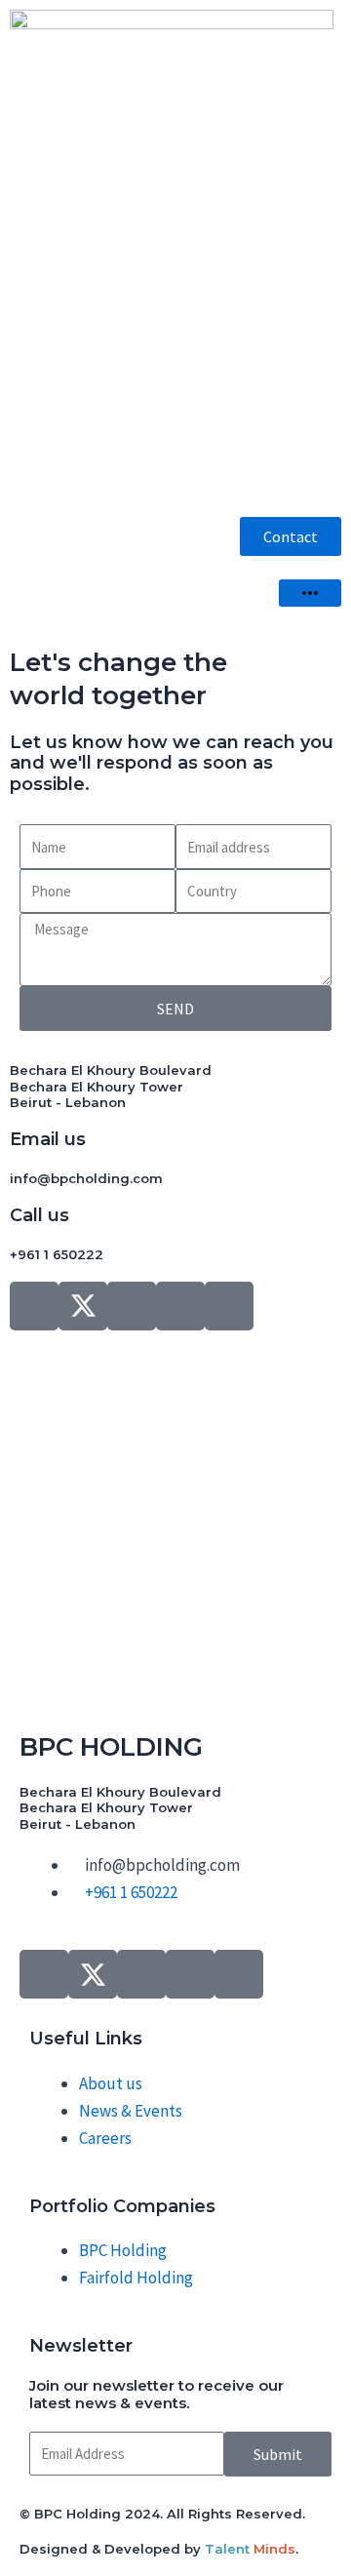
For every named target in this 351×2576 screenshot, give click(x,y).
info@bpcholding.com (86, 1178)
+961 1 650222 (57, 1254)
